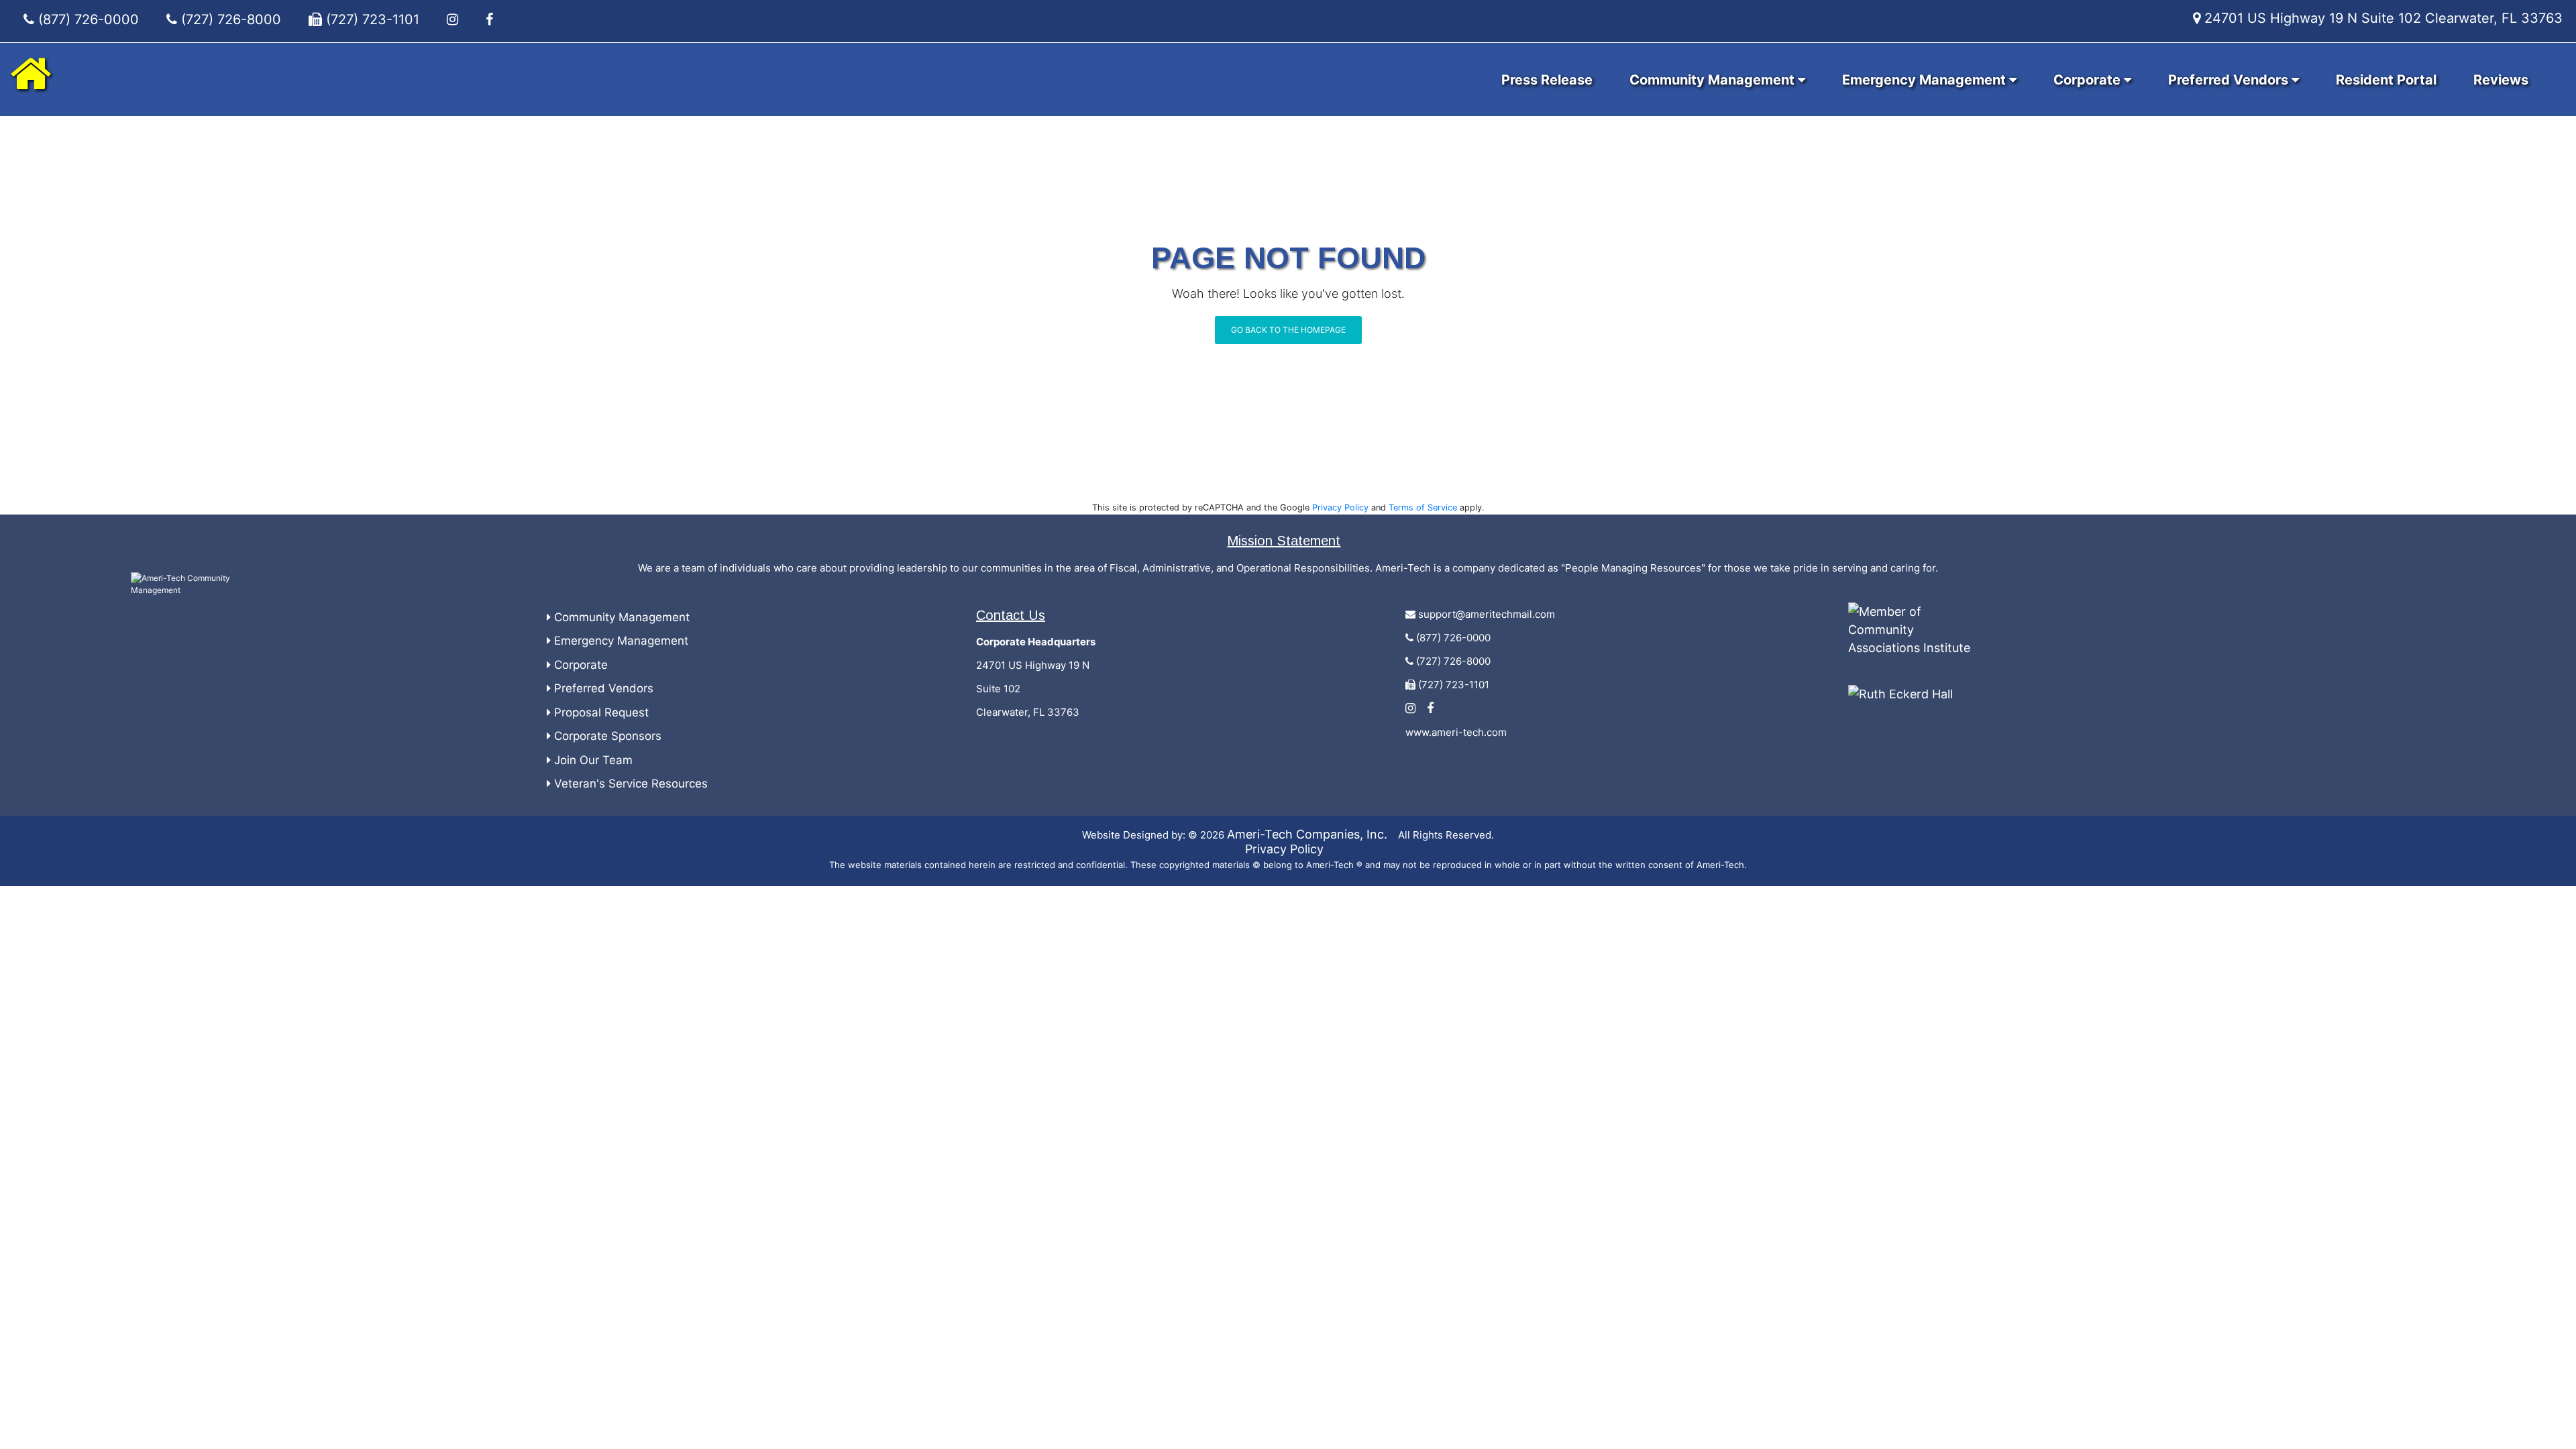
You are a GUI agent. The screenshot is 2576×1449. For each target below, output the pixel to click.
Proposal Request (600, 712)
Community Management (1714, 80)
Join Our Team (592, 760)
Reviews (2501, 80)
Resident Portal (2386, 80)
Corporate (2089, 80)
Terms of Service (1423, 507)
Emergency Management (1926, 80)
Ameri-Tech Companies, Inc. (1307, 834)
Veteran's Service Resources (629, 784)
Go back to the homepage (1288, 330)
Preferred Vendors (2230, 80)
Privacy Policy (1340, 507)
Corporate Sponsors (606, 736)
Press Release (1547, 80)
